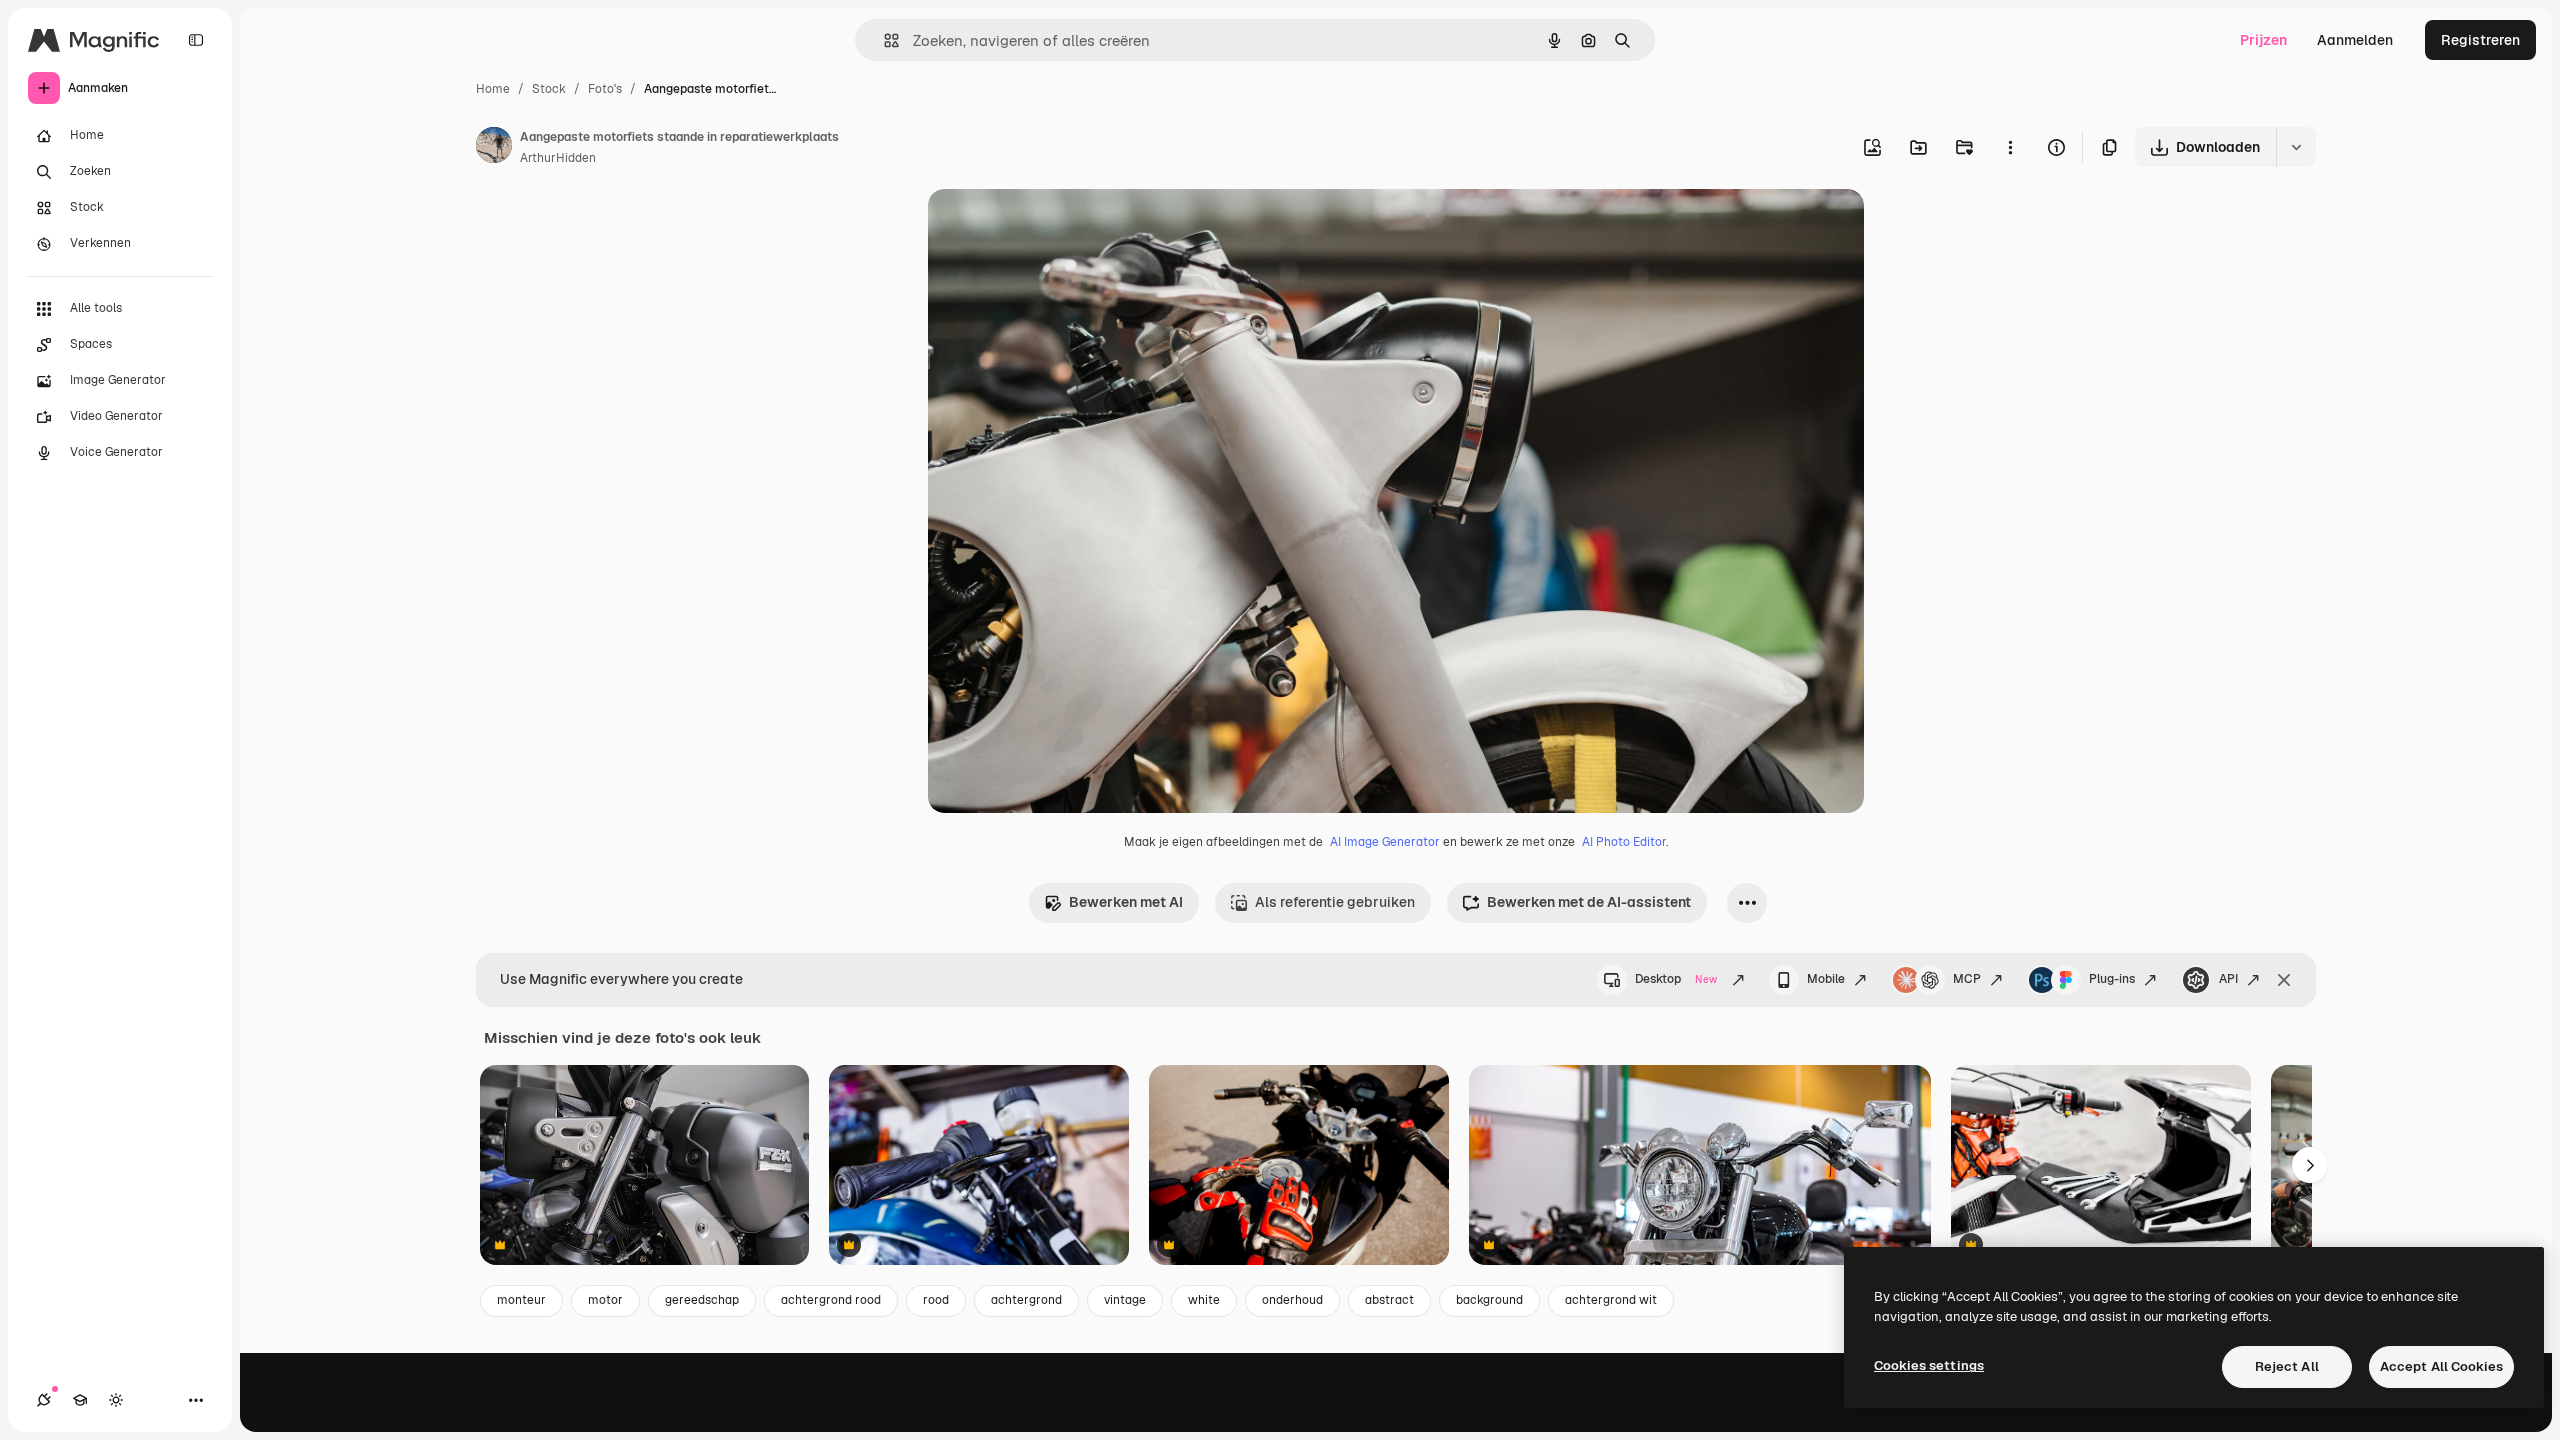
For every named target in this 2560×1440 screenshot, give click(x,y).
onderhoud (1292, 1300)
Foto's (605, 89)
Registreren (2480, 40)
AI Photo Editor (1624, 842)
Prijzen (2263, 40)
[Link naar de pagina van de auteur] (494, 148)
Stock (549, 89)
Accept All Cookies (2441, 1366)
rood (936, 1300)
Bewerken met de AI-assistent (1589, 902)
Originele (1059, 227)
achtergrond (1026, 1300)
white (1204, 1300)
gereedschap (702, 1300)
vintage (1125, 1300)
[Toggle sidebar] (196, 40)
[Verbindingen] (44, 1400)
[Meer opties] (2010, 147)
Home (493, 89)
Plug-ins (2112, 979)
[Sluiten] (2284, 980)
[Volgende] (2310, 1165)
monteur (521, 1300)
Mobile (1826, 979)
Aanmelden (2355, 40)
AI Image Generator (1385, 842)
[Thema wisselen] (116, 1400)
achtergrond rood (831, 1300)
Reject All (2287, 1366)
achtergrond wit (1611, 1300)
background (1489, 1300)
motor (605, 1300)
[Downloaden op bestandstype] (2296, 147)
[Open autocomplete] (883, 40)
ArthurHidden (558, 158)
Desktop (1676, 979)
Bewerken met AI (1126, 902)
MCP (1967, 979)
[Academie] (80, 1400)
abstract (1389, 1300)
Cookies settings (1929, 1365)
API (2228, 979)
